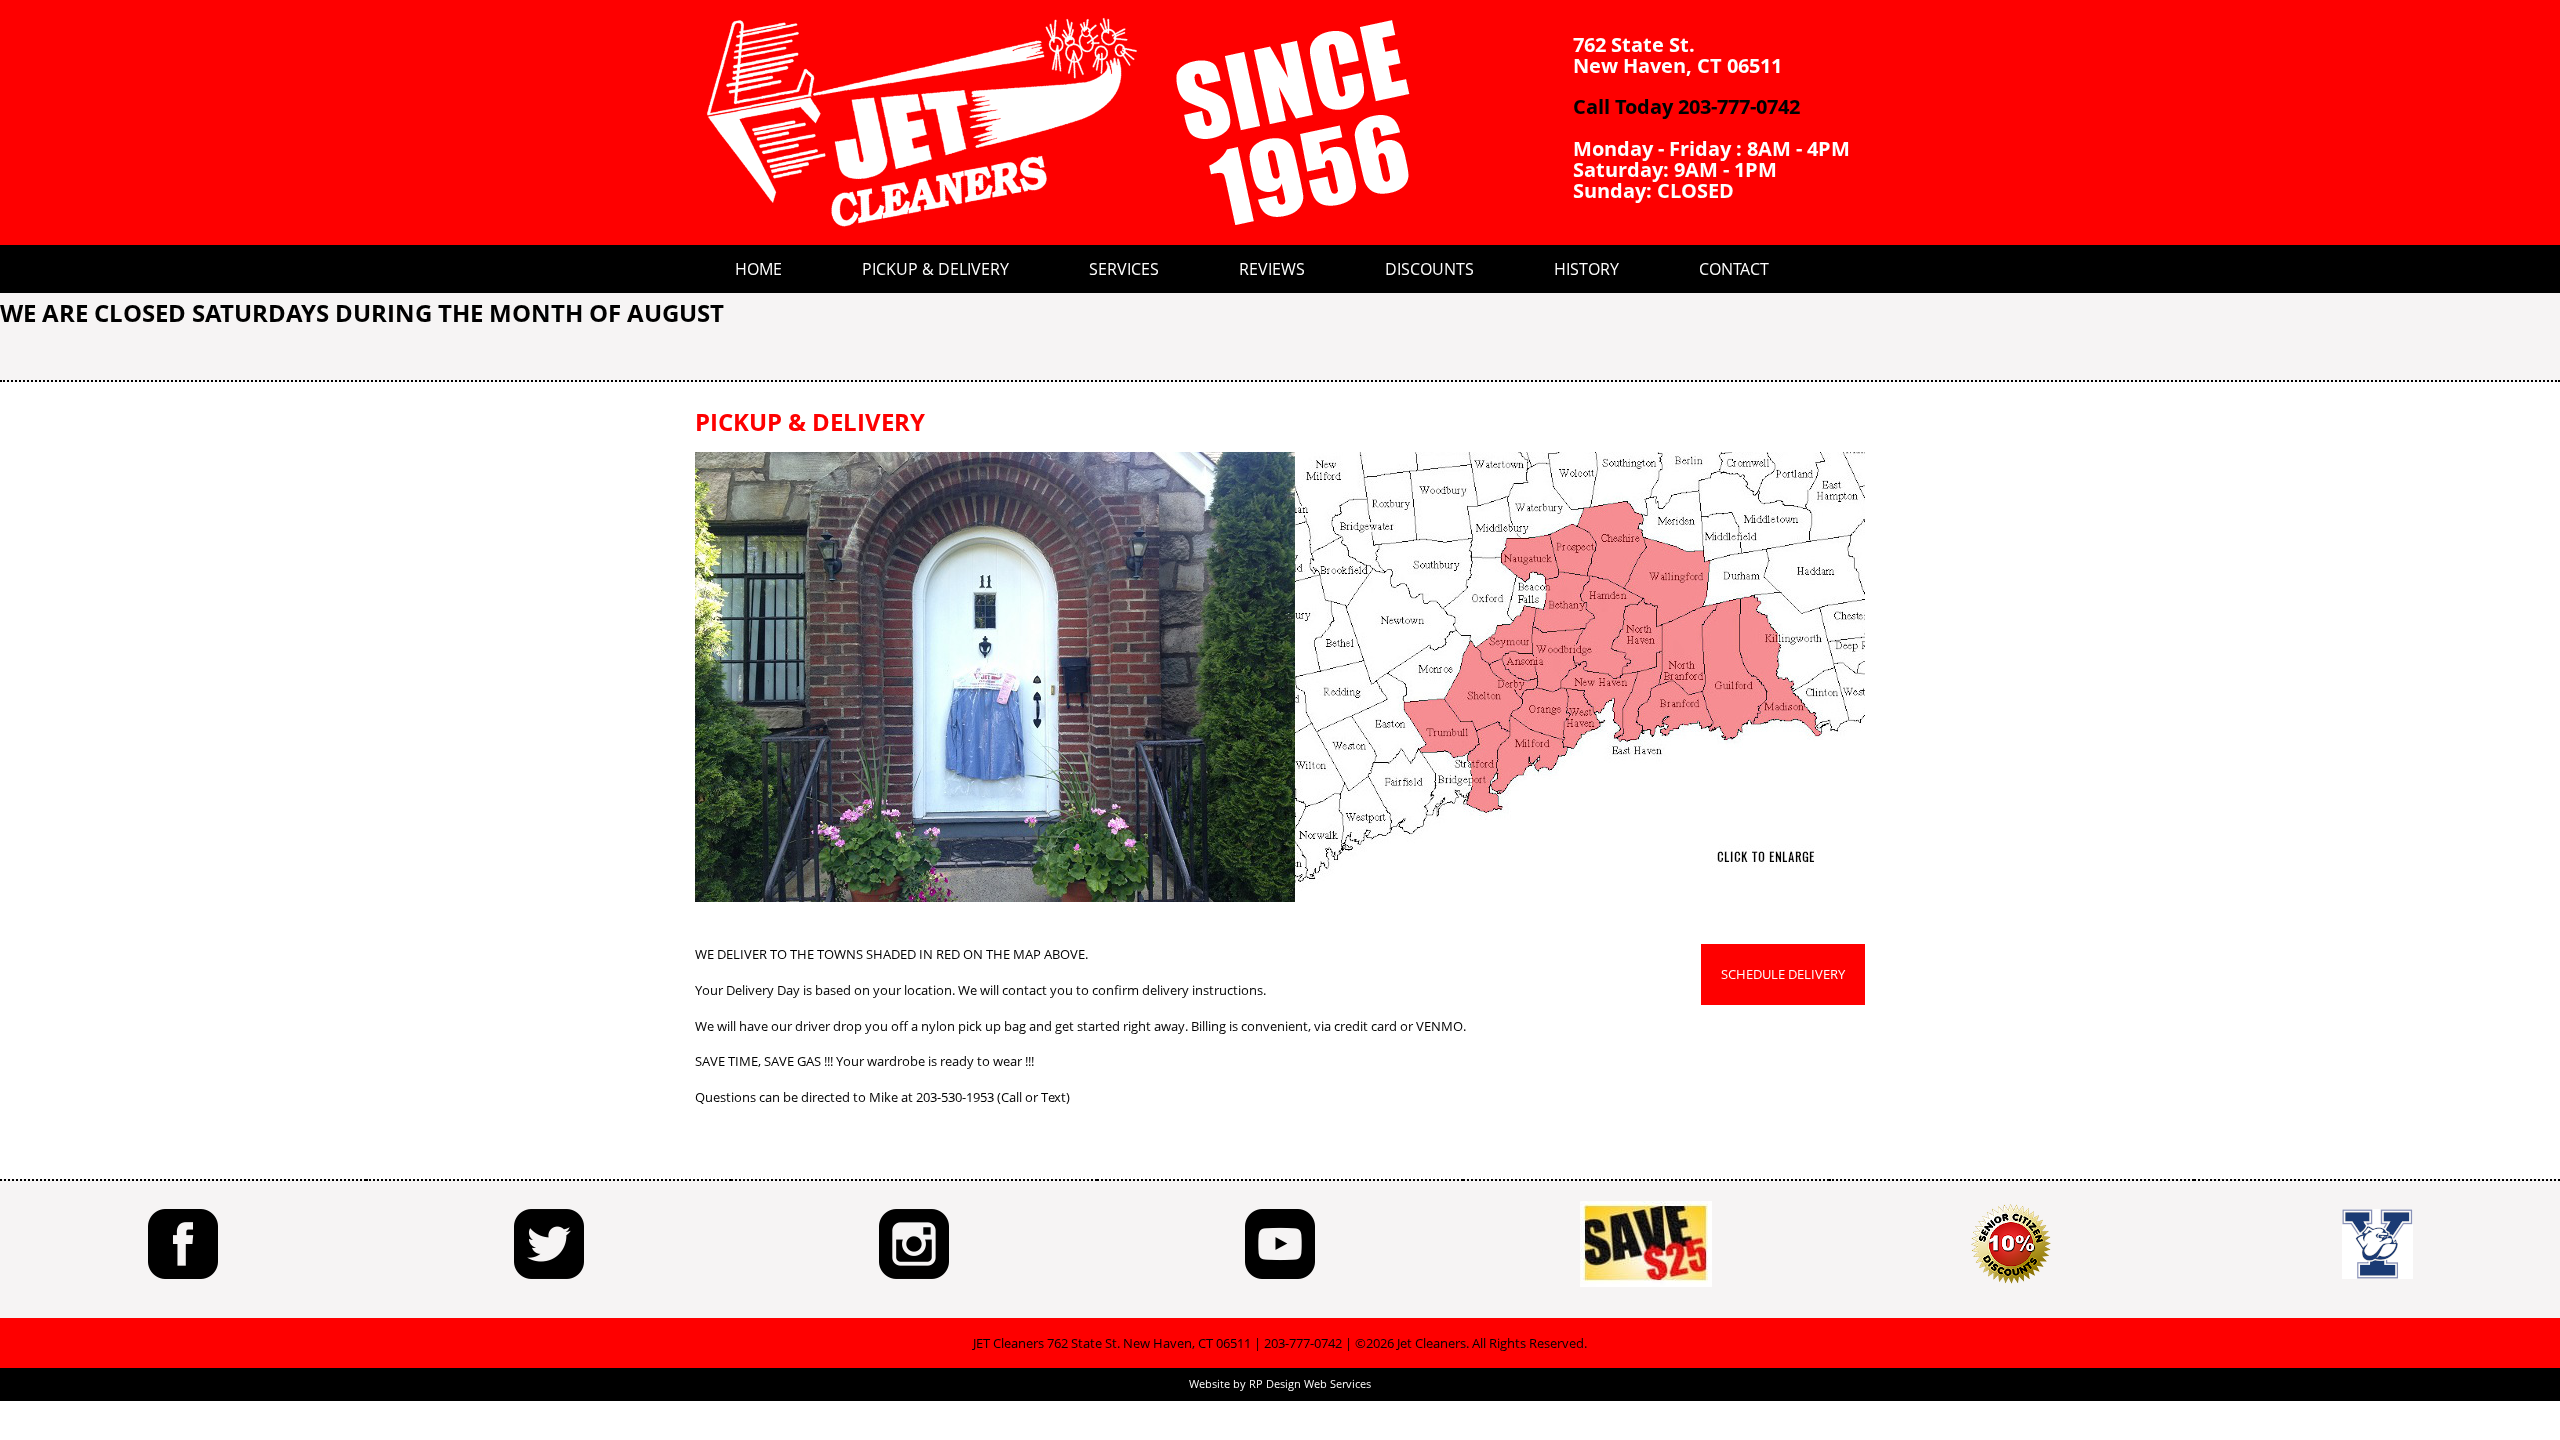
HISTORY (1586, 269)
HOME (758, 269)
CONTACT (1734, 269)
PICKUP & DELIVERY (935, 269)
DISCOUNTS (1429, 269)
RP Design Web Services (1310, 1383)
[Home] (1060, 122)
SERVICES (1124, 269)
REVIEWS (1272, 269)
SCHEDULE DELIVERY (1783, 974)
